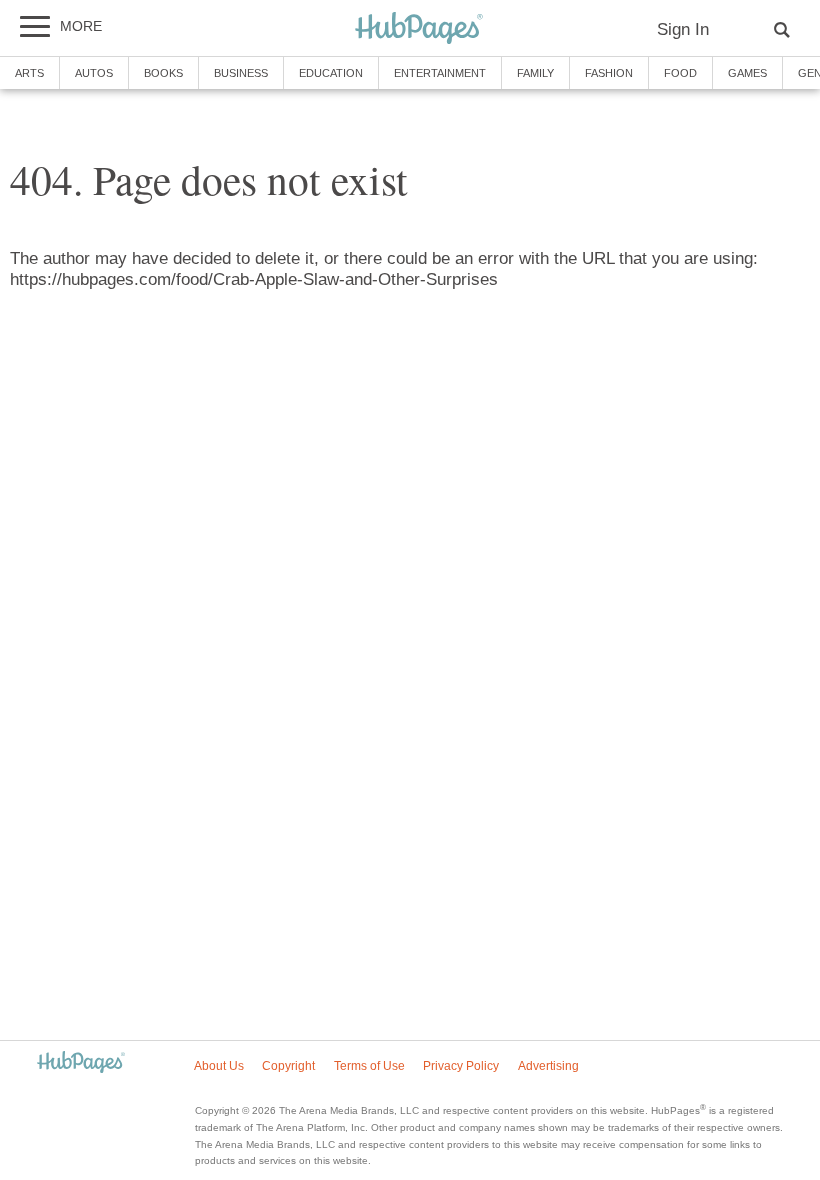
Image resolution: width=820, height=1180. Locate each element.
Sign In (683, 29)
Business (241, 73)
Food (680, 73)
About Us (219, 1066)
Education (331, 73)
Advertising (548, 1066)
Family (535, 73)
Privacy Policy (461, 1066)
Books (163, 73)
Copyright (288, 1066)
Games (747, 73)
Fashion (609, 73)
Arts (29, 73)
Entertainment (440, 73)
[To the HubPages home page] (81, 1063)
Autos (94, 73)
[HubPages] (419, 29)
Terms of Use (369, 1066)
